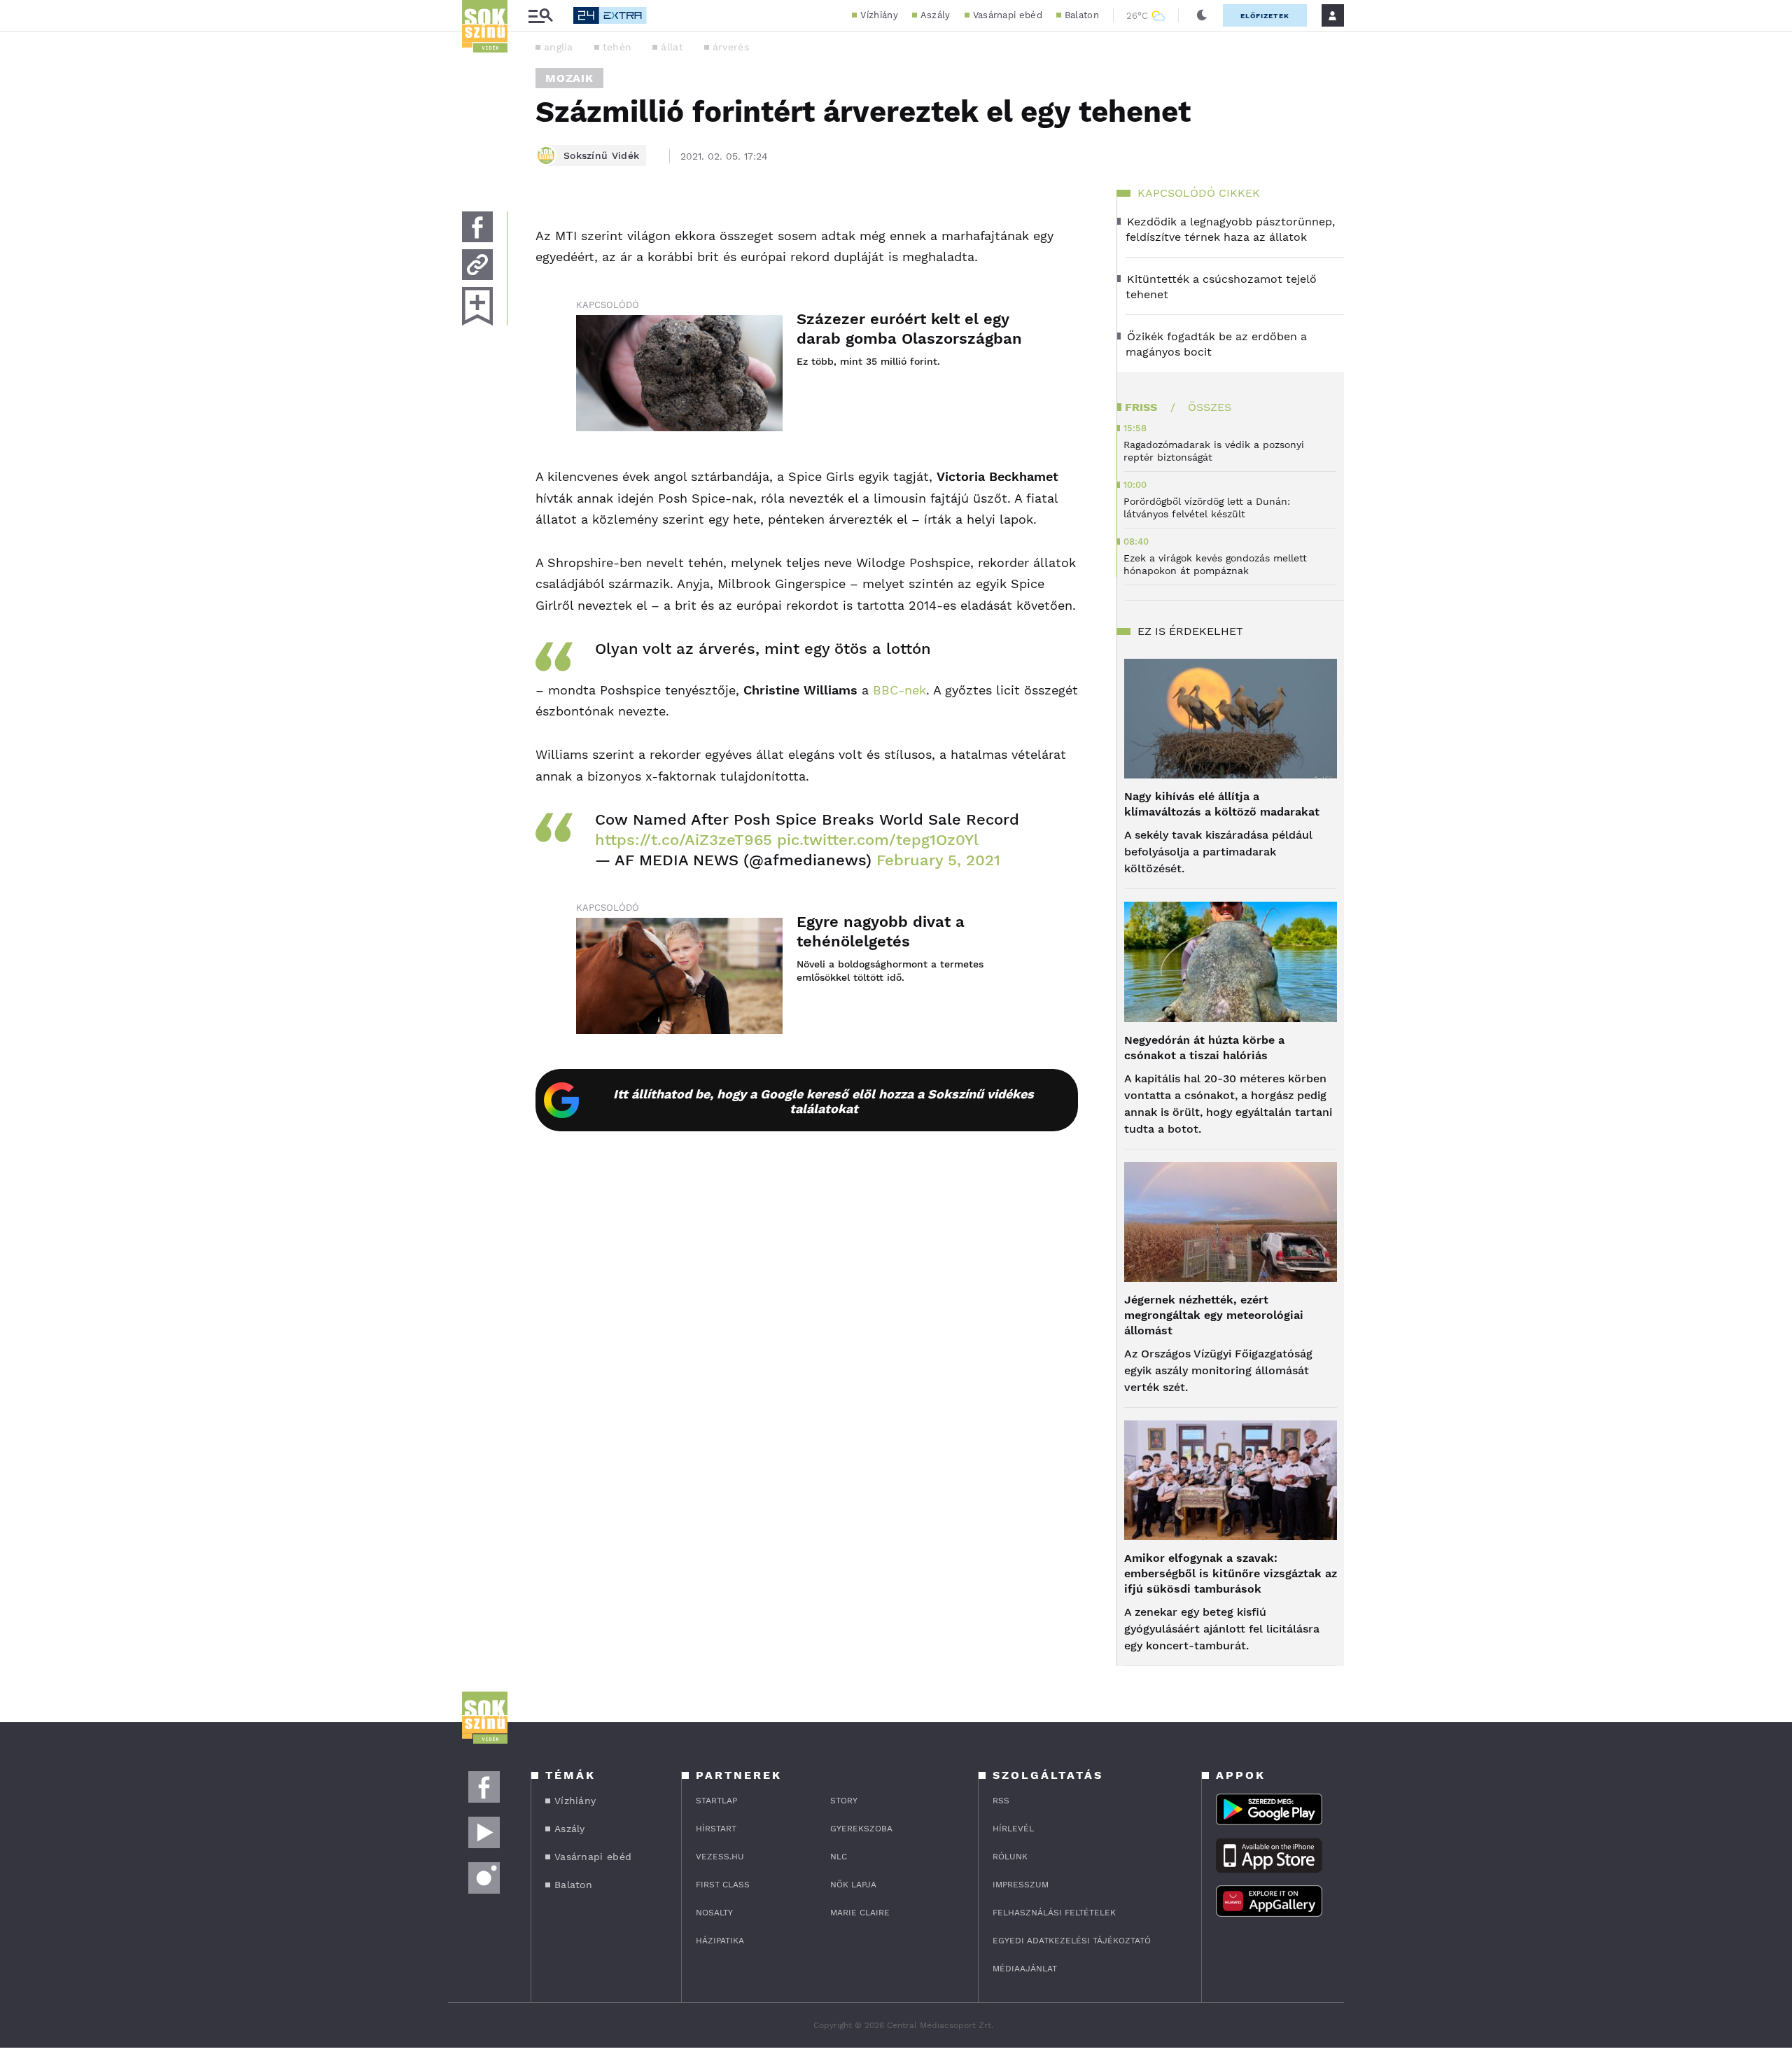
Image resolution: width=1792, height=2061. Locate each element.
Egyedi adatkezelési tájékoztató (1072, 1941)
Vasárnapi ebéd (1008, 15)
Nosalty (714, 1913)
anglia (559, 47)
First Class (723, 1885)
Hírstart (716, 1829)
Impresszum (1021, 1885)
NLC (839, 1857)
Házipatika (720, 1941)
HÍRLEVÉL (1013, 1829)
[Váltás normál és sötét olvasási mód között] (1202, 15)
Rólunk (1010, 1857)
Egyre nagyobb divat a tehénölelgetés (881, 931)
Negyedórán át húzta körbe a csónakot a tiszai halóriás (1204, 1048)
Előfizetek (1265, 16)
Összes (1210, 407)
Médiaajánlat (1025, 1969)
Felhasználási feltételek (1054, 1913)
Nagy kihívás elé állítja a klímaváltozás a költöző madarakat (1222, 804)
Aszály (936, 15)
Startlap (716, 1801)
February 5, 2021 (938, 860)
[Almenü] (540, 16)
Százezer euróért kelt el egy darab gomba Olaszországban (909, 329)
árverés (731, 47)
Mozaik (569, 78)
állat (672, 47)
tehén (617, 47)
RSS (1001, 1801)
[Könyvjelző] (477, 306)
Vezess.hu (720, 1857)
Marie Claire (860, 1913)
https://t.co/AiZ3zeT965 (684, 840)
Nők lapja (853, 1885)
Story (844, 1801)
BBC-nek (899, 690)
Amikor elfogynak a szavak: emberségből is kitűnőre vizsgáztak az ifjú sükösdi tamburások (1231, 1573)
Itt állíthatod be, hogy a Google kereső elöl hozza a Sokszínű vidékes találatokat (824, 1101)
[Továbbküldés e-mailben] (477, 265)
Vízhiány (879, 15)
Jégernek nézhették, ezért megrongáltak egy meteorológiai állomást (1214, 1315)
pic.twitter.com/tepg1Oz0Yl (878, 840)
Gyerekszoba (861, 1829)
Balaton (1082, 15)
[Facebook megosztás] (477, 227)
